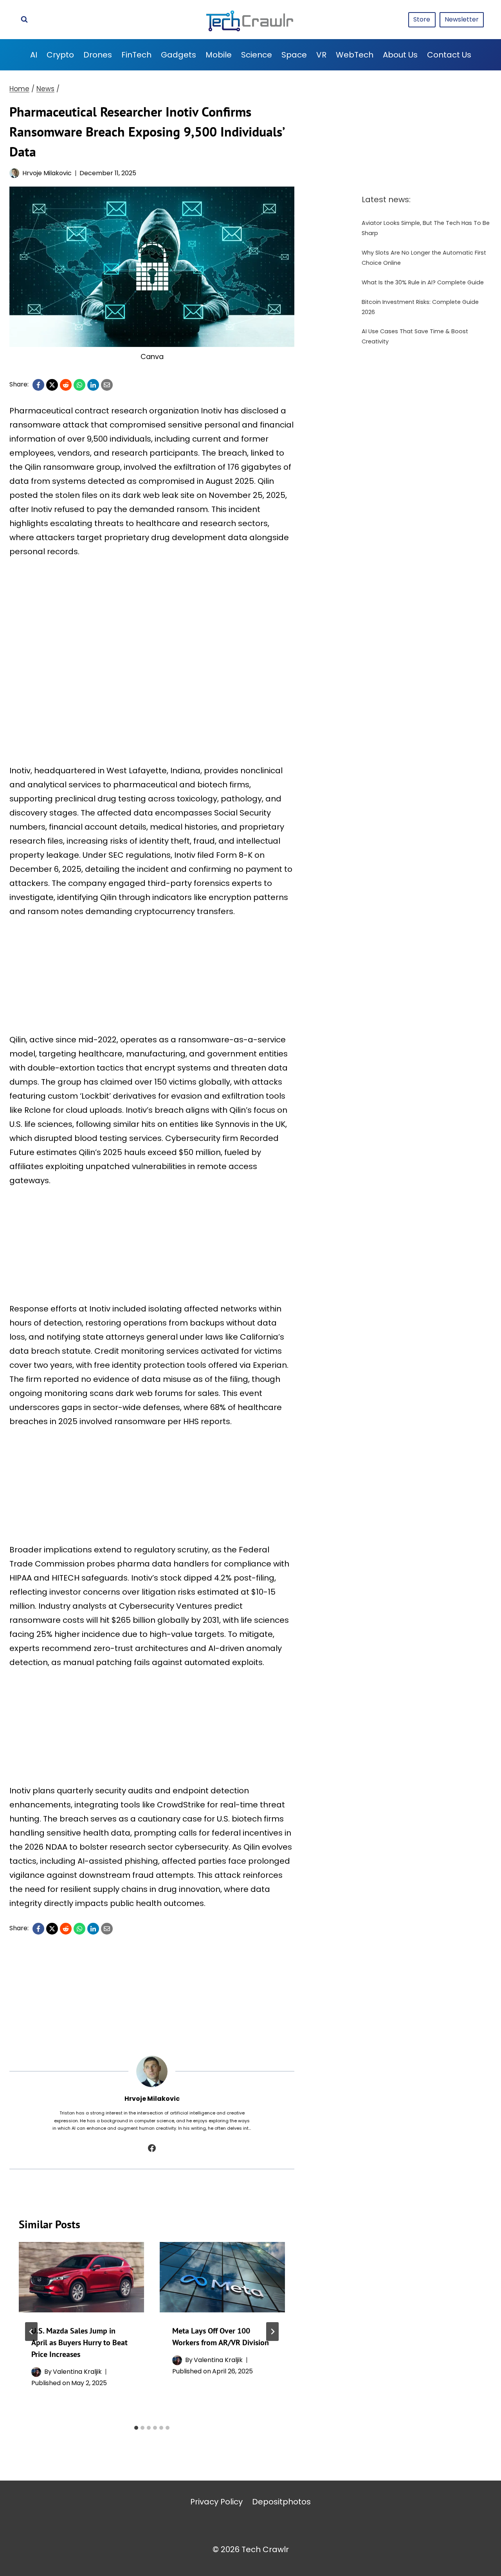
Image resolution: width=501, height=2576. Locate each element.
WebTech (355, 55)
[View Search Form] (24, 20)
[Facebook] (38, 385)
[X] (52, 385)
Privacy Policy (216, 2502)
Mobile (219, 55)
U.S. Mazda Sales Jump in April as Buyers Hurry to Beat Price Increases (79, 2342)
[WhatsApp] (79, 385)
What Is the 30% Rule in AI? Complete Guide (423, 282)
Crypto (60, 55)
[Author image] (14, 173)
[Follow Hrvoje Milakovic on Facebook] (152, 2148)
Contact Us (449, 55)
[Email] (107, 385)
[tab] (136, 2428)
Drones (98, 55)
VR (321, 55)
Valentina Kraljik (77, 2372)
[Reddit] (66, 385)
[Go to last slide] (31, 2332)
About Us (400, 55)
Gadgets (178, 55)
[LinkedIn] (93, 385)
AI (34, 55)
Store (422, 19)
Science (257, 55)
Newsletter (462, 19)
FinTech (136, 55)
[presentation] (81, 2277)
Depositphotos (281, 2502)
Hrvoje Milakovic (47, 173)
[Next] (272, 2332)
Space (294, 55)
